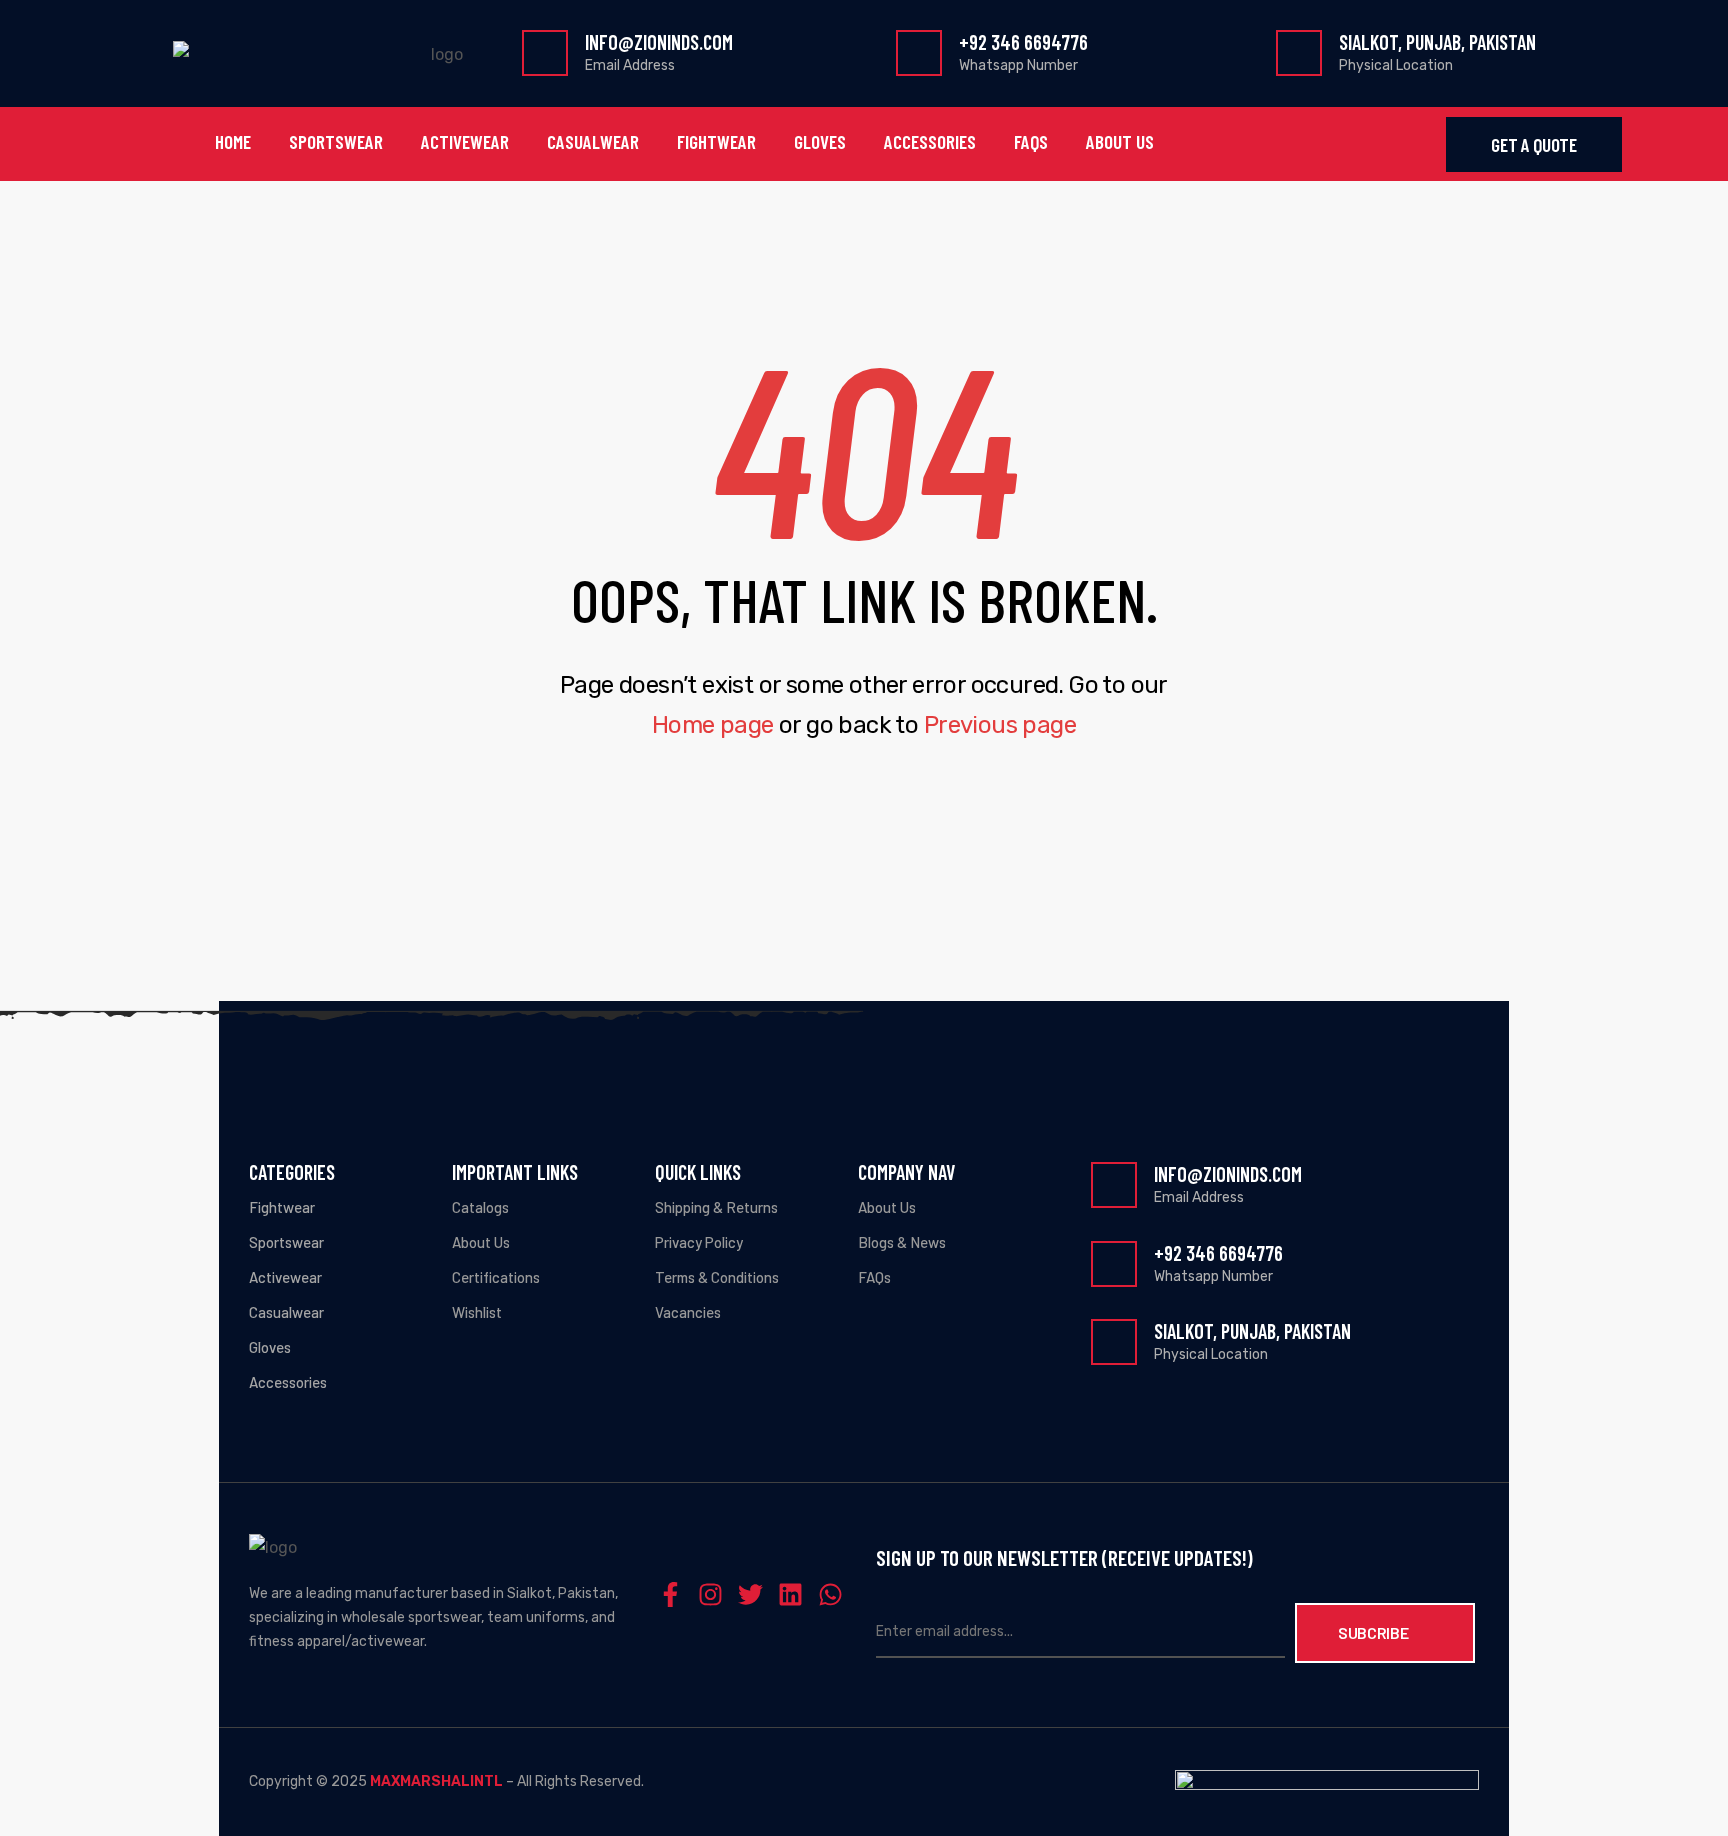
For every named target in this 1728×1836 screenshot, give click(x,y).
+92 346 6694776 (1023, 42)
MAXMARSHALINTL (436, 1781)
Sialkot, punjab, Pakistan (1437, 42)
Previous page (1000, 725)
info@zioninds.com (659, 42)
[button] (1533, 144)
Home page (713, 725)
